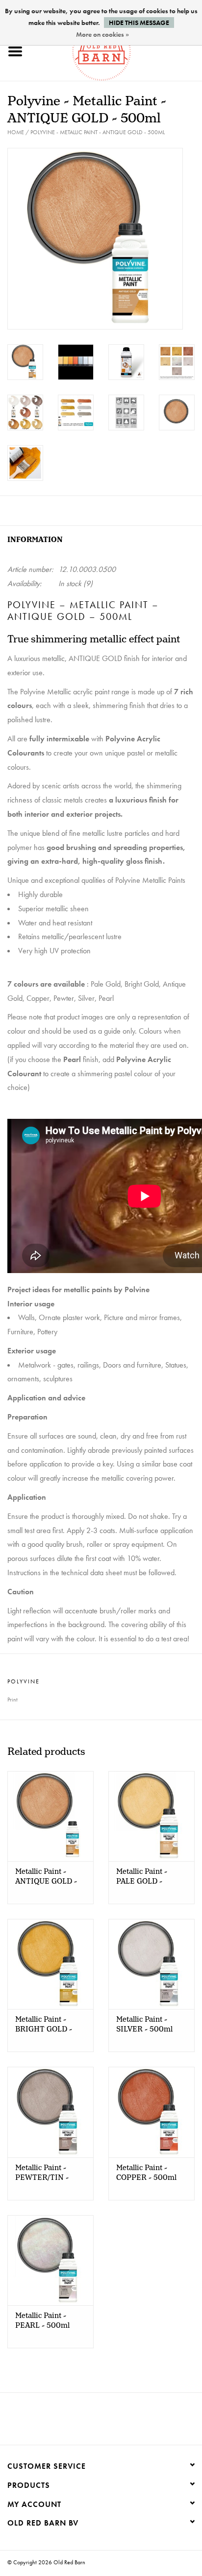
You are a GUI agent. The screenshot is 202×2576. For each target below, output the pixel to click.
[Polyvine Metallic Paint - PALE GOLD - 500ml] (151, 1816)
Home (16, 132)
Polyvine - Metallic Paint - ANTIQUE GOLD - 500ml (98, 132)
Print (13, 1700)
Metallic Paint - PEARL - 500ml (42, 2321)
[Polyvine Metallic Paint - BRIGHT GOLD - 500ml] (50, 1964)
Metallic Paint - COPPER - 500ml (146, 2173)
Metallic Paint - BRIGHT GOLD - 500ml (44, 2025)
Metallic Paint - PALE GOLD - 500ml (142, 1877)
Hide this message (139, 23)
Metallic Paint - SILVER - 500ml (144, 2025)
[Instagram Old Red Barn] (110, 2422)
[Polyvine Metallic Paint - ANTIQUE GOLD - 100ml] (50, 1816)
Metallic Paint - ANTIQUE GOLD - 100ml (46, 1877)
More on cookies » (102, 34)
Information (35, 540)
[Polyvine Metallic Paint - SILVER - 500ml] (151, 1964)
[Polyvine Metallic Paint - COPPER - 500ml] (151, 2112)
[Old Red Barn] (116, 50)
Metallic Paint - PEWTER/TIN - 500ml (42, 2173)
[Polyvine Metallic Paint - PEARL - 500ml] (50, 2260)
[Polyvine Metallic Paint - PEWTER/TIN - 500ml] (50, 2112)
